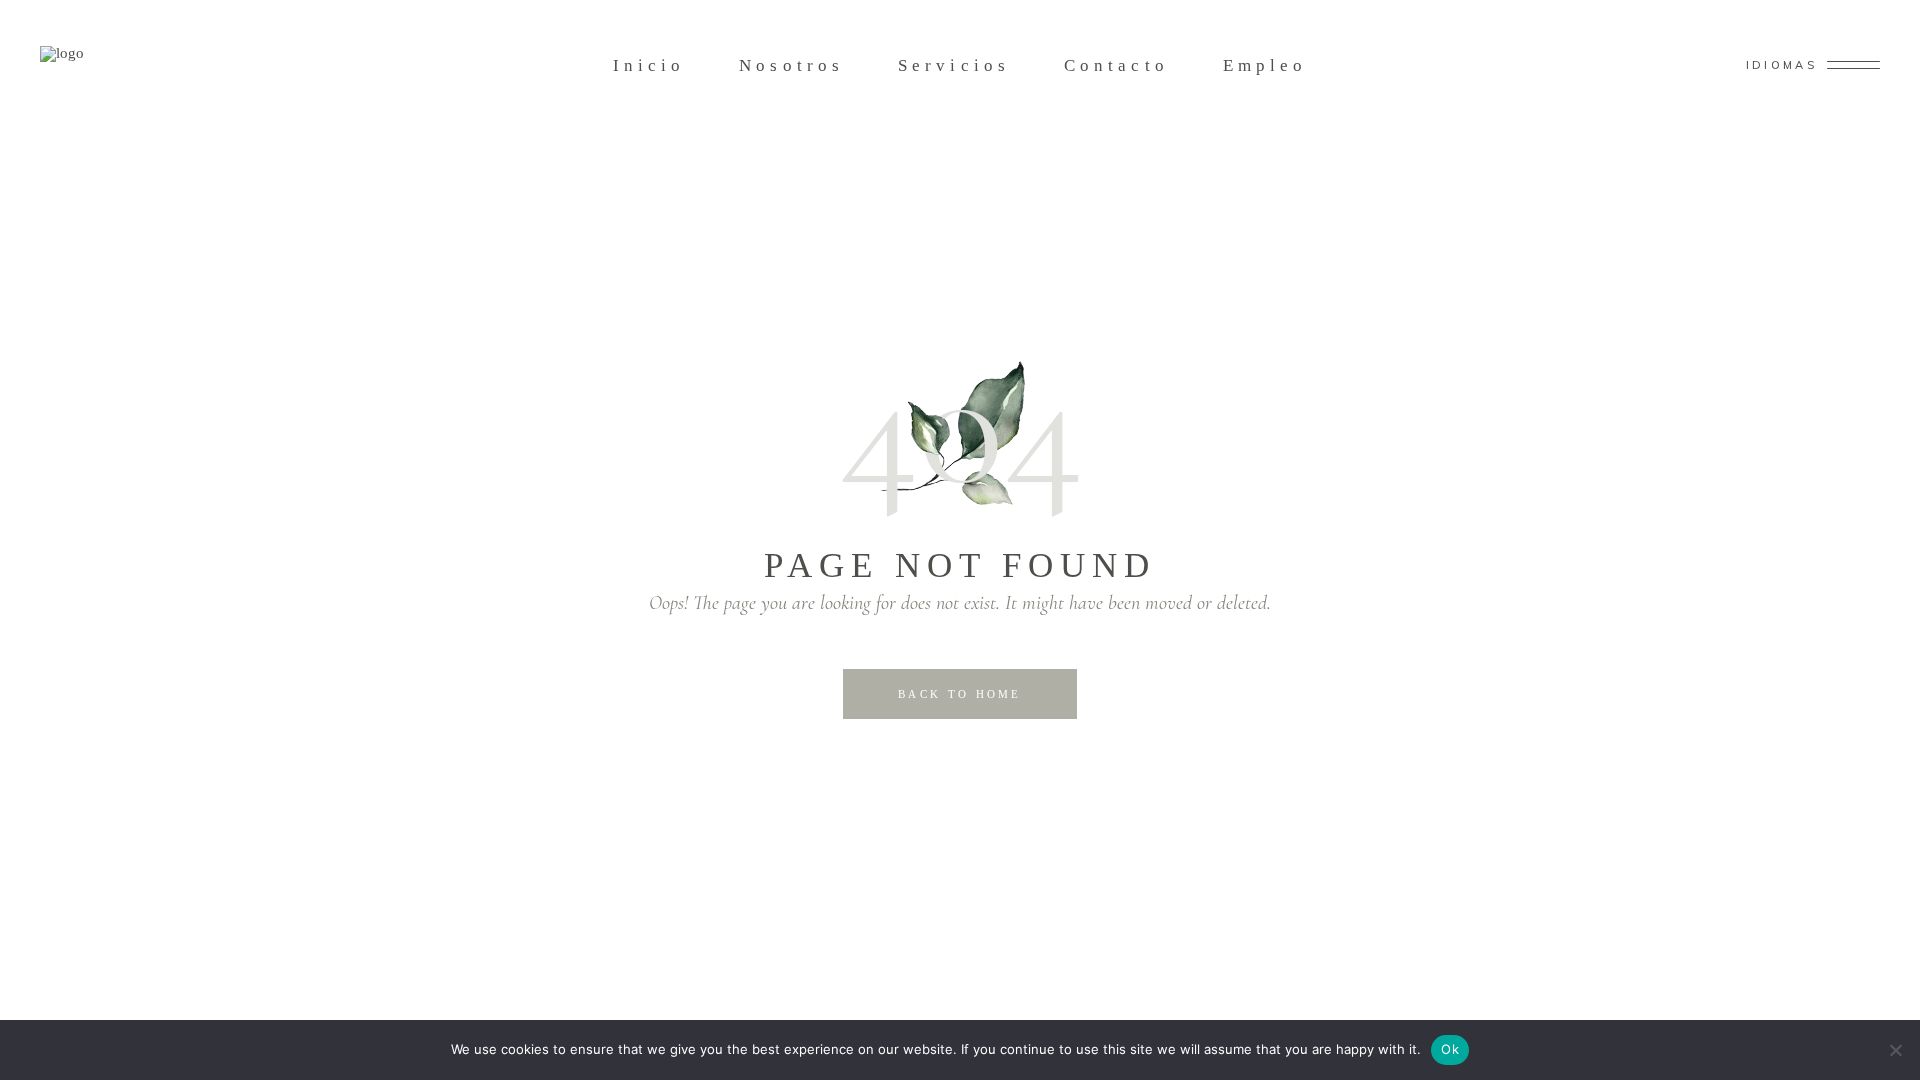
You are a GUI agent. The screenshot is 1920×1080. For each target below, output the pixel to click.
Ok (1450, 1049)
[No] (1895, 1050)
